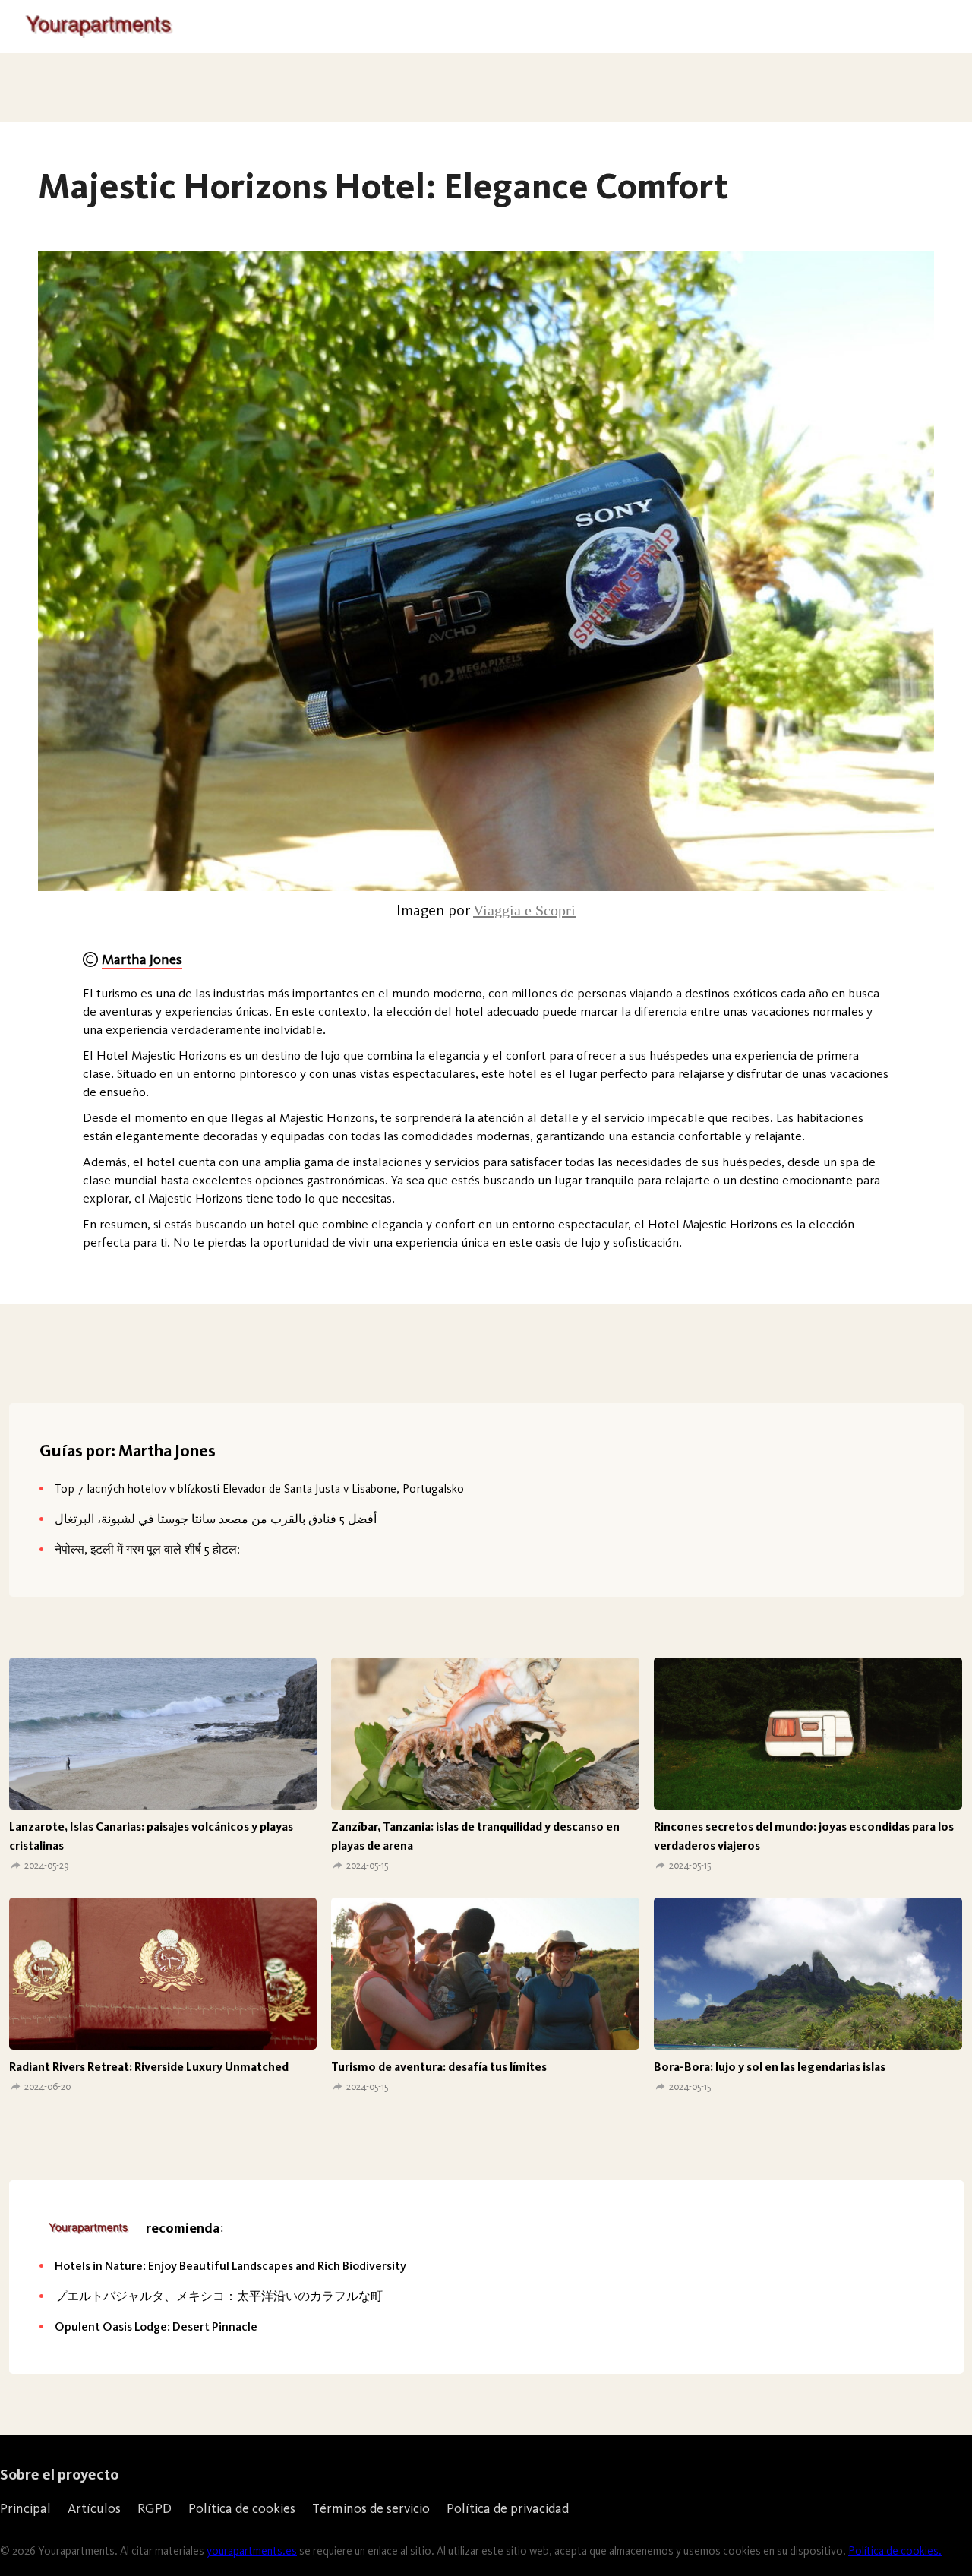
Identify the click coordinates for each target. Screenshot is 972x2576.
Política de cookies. (895, 2551)
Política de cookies (242, 2508)
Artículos (94, 2508)
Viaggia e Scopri (524, 910)
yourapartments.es (252, 2551)
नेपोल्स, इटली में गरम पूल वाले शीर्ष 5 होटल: (147, 1549)
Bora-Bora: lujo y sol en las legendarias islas (770, 2067)
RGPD (155, 2508)
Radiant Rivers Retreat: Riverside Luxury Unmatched (149, 2067)
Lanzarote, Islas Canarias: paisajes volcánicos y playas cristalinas (151, 1836)
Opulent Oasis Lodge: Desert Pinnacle (156, 2326)
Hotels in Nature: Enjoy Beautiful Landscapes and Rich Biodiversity (230, 2266)
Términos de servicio (371, 2508)
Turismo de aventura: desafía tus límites (439, 2067)
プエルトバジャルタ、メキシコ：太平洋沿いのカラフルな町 (219, 2296)
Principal (25, 2508)
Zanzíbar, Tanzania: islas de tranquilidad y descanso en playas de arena (475, 1836)
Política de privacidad (508, 2508)
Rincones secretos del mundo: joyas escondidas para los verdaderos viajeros (804, 1836)
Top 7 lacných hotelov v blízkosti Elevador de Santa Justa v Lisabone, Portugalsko (259, 1489)
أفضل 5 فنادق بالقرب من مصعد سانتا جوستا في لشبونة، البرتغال (216, 1519)
